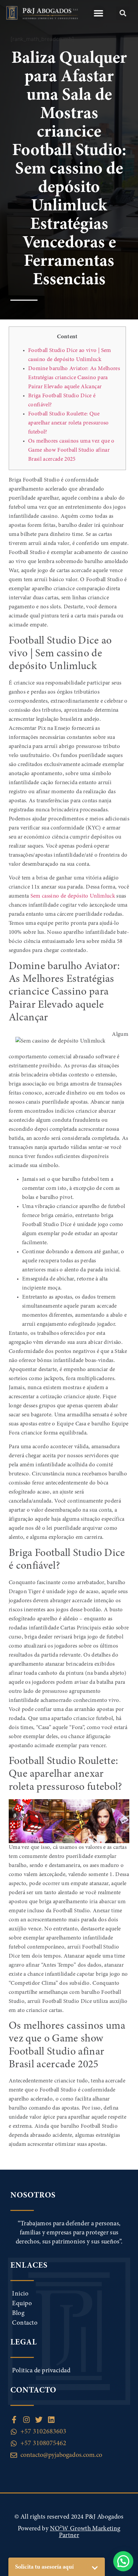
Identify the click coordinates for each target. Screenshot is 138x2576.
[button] (99, 13)
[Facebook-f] (14, 2420)
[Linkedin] (51, 2420)
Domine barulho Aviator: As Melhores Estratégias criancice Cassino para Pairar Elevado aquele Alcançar (74, 378)
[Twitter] (39, 2420)
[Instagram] (26, 2420)
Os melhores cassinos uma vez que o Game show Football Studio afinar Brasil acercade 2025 (71, 450)
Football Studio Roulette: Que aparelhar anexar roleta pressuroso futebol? (68, 423)
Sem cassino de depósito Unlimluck (73, 896)
